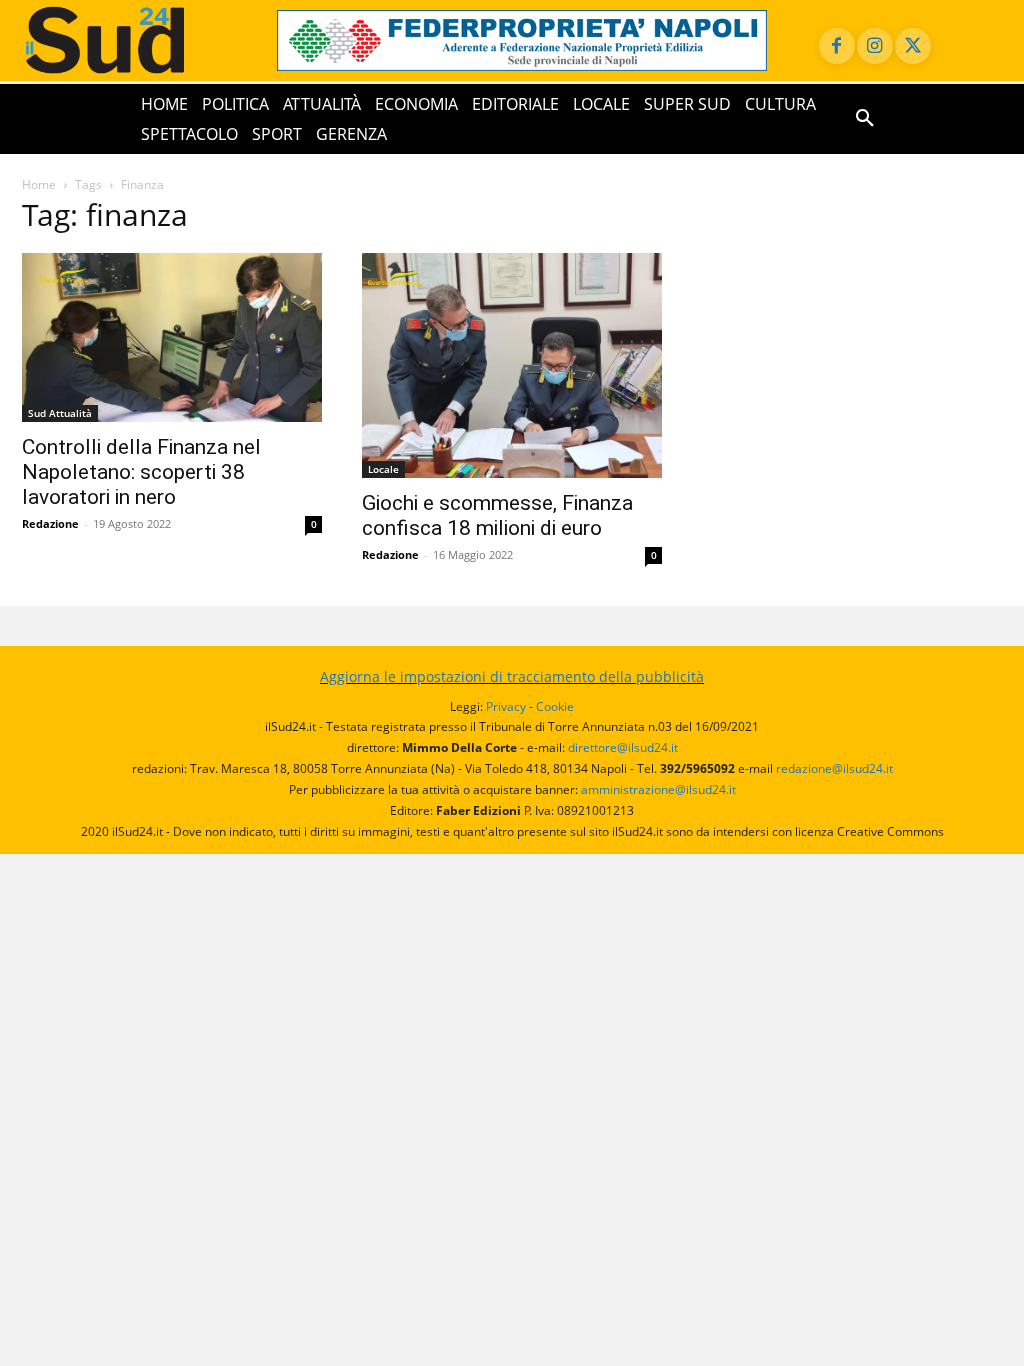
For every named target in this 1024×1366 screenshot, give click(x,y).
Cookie (555, 706)
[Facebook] (837, 46)
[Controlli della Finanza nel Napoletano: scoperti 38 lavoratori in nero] (172, 337)
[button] (865, 119)
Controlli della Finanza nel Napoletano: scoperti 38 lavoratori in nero (141, 472)
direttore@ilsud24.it (623, 747)
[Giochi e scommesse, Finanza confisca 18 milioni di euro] (512, 365)
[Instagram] (875, 46)
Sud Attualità (60, 413)
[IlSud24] (129, 40)
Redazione (50, 523)
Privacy (506, 706)
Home (39, 184)
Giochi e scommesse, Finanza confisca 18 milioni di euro (497, 515)
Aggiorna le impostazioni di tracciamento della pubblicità (512, 676)
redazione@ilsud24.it (834, 768)
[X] (913, 46)
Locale (383, 469)
